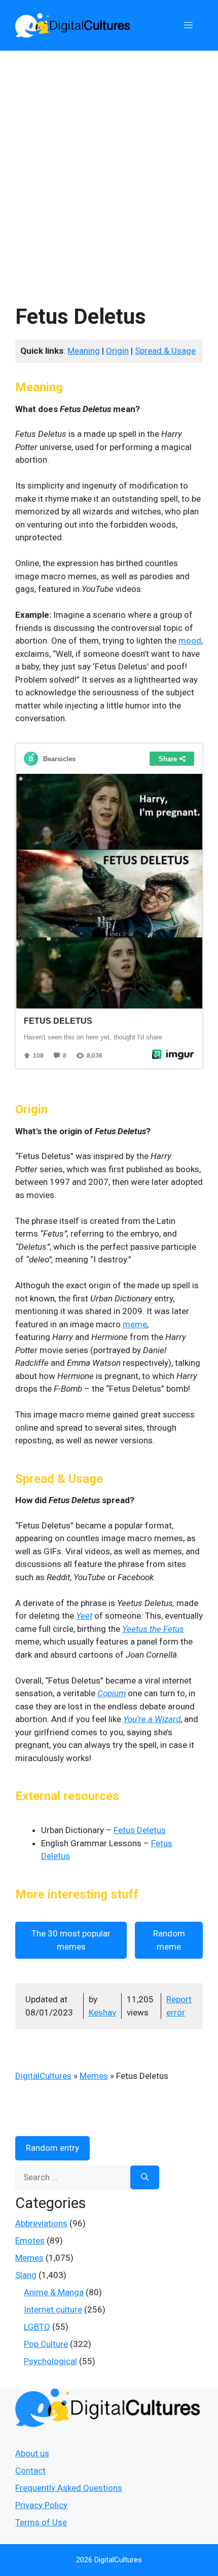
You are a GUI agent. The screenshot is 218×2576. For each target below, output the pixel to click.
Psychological (50, 2361)
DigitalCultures (43, 2076)
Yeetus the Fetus (153, 1629)
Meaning (84, 351)
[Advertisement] (109, 165)
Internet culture (53, 2309)
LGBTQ (37, 2327)
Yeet (84, 1616)
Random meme (169, 1940)
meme (135, 1324)
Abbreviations (41, 2223)
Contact (30, 2471)
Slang (26, 2275)
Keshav (102, 2012)
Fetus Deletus (140, 1830)
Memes (94, 2076)
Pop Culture (46, 2344)
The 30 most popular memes (71, 1940)
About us (32, 2453)
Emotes (30, 2241)
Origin (117, 351)
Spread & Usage (165, 351)
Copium (112, 1693)
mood (190, 641)
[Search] (145, 2178)
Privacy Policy (41, 2505)
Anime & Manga (54, 2292)
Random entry (52, 2148)
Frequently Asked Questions (69, 2488)
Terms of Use (41, 2522)
